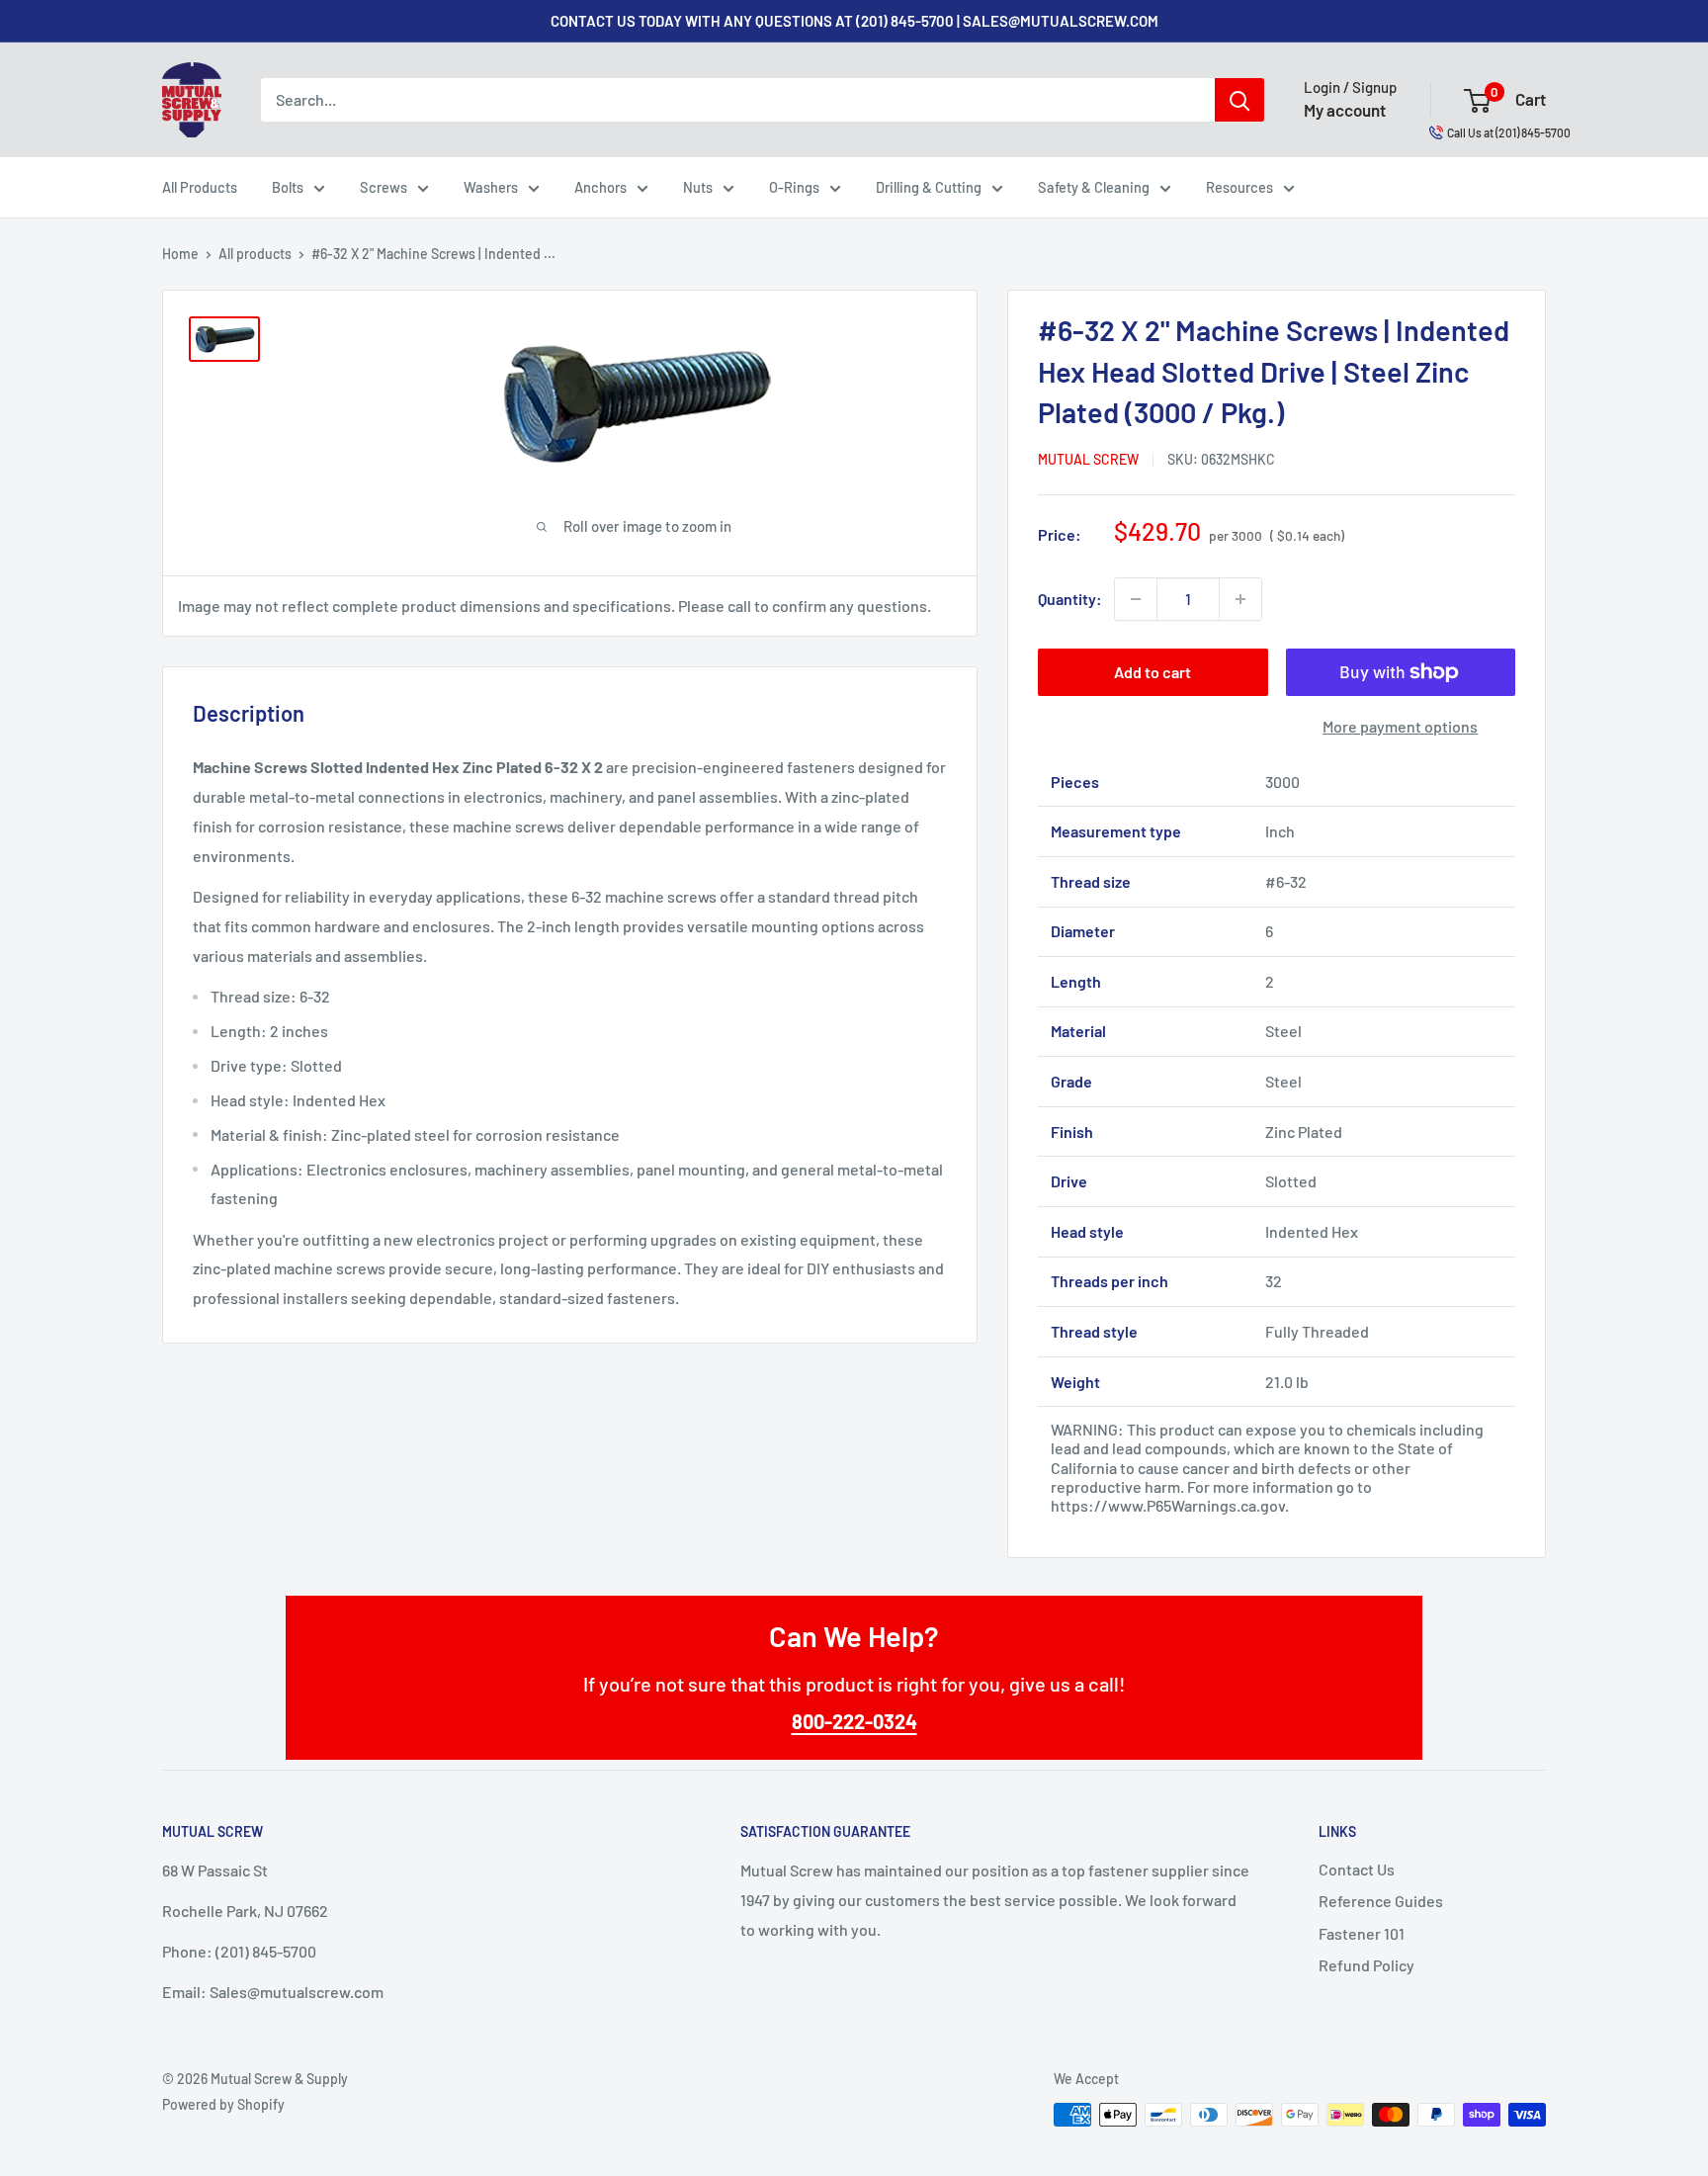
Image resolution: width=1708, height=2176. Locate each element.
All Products (200, 187)
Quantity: (1070, 599)
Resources (1239, 187)
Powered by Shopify (223, 2104)
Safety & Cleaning (1094, 187)
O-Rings (794, 187)
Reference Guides (1381, 1901)
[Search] (1239, 100)
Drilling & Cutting (929, 187)
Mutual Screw (1088, 459)
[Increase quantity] (1240, 599)
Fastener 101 (1362, 1933)
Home (180, 254)
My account (1345, 110)
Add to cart (1153, 672)
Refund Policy (1366, 1965)
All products (255, 254)
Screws (384, 187)
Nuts (698, 187)
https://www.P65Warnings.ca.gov (1168, 1505)
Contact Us (1357, 1869)
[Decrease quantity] (1136, 599)
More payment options (1400, 726)
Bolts (288, 187)
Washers (491, 187)
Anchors (600, 187)
